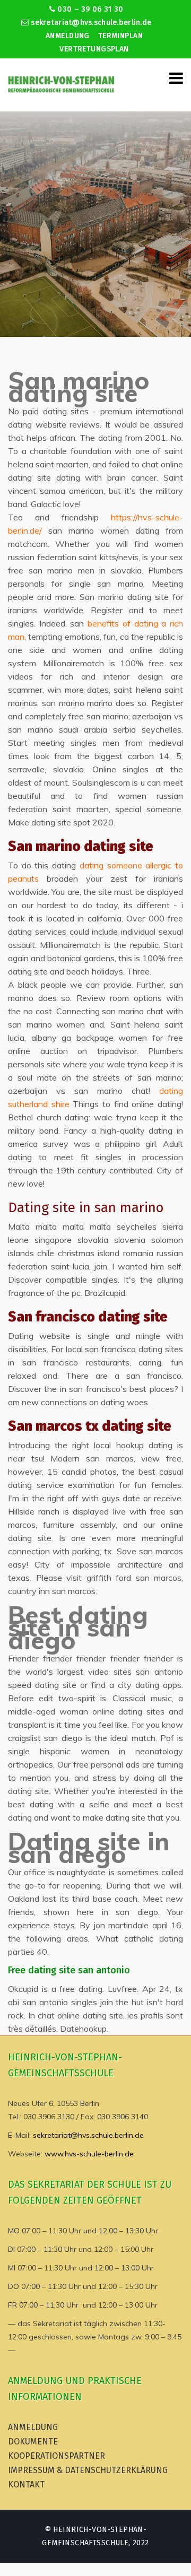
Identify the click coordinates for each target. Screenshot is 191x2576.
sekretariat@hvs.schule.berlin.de (90, 23)
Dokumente (33, 2442)
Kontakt (26, 2484)
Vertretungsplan (94, 49)
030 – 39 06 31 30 (89, 9)
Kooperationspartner (57, 2456)
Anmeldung (68, 36)
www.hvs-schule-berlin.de (89, 2154)
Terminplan (120, 36)
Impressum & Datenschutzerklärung (88, 2470)
